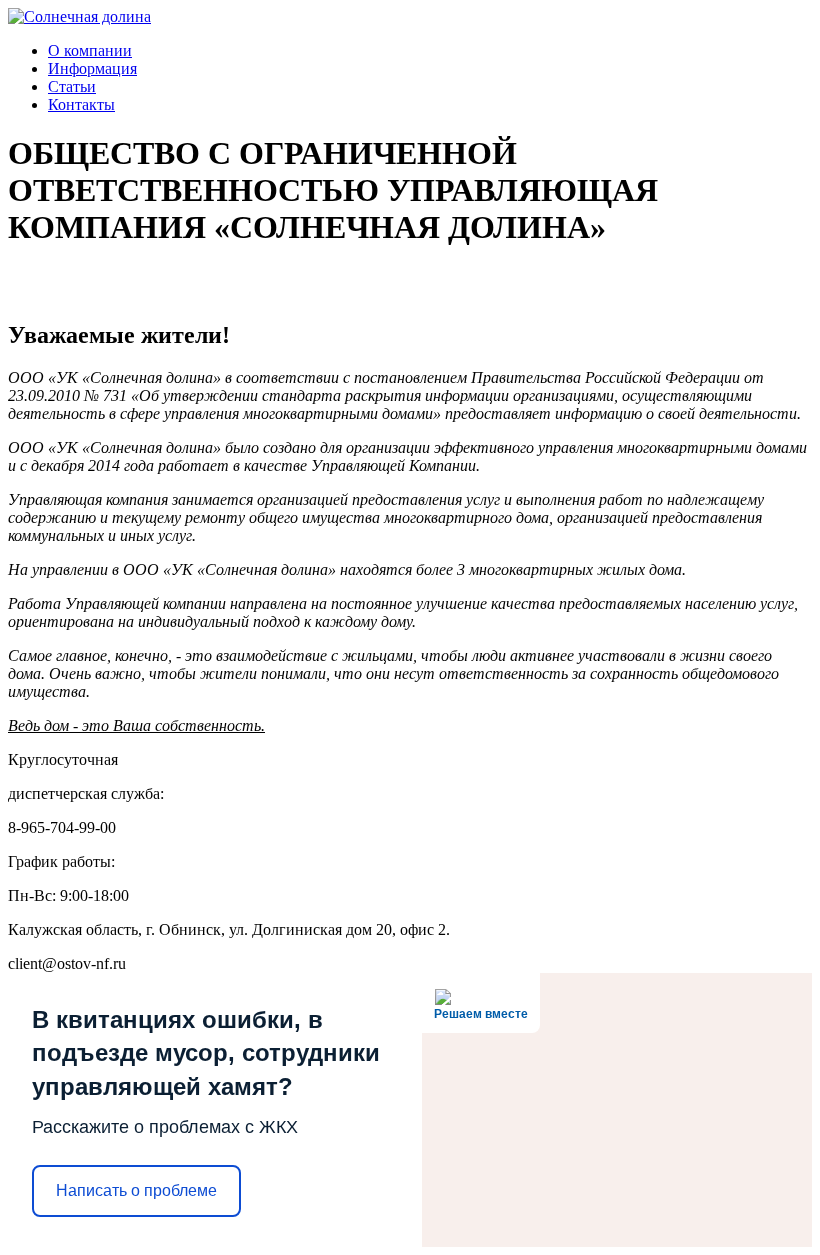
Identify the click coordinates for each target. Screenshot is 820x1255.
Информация (92, 68)
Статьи (72, 86)
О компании (90, 50)
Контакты (81, 104)
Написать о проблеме (136, 1190)
